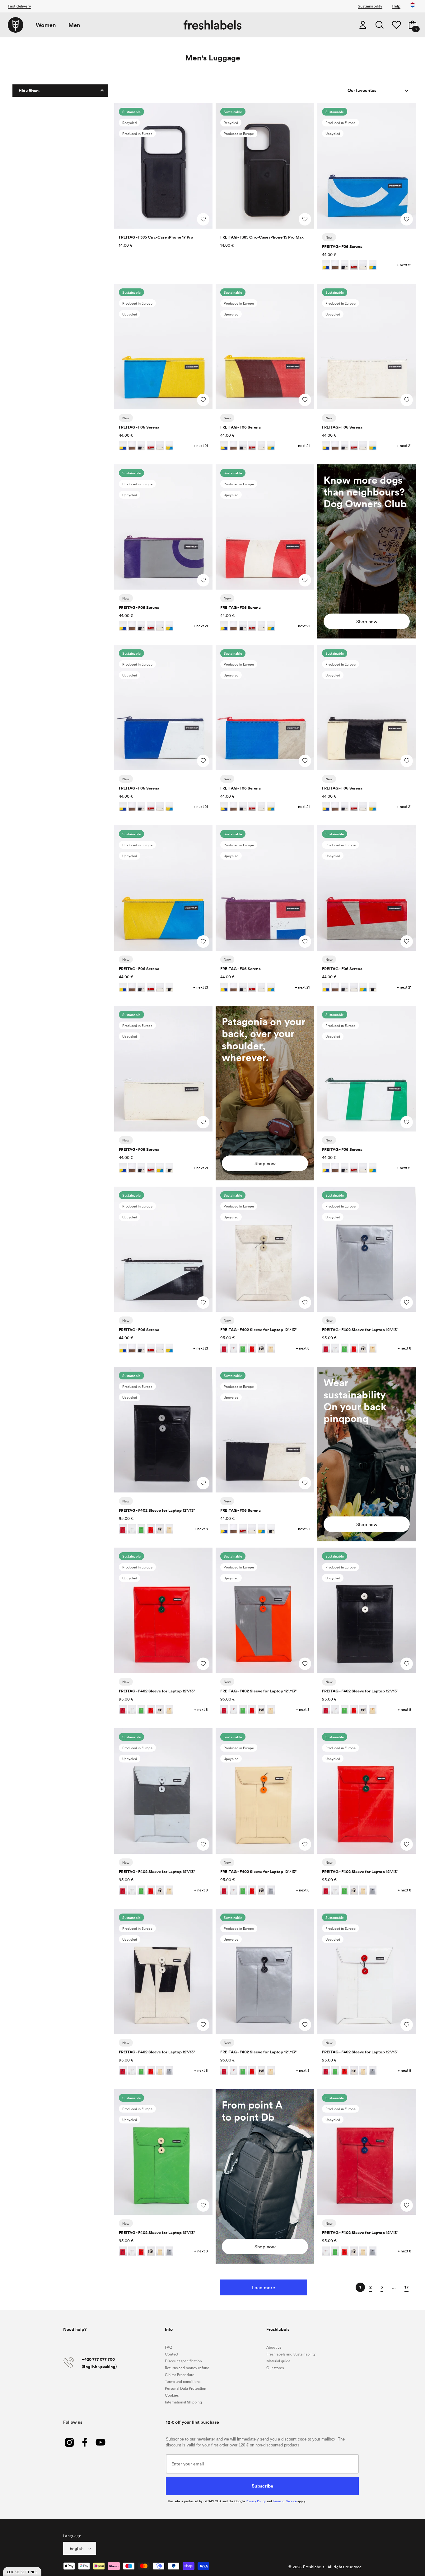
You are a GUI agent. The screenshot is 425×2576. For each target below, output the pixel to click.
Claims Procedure (180, 2374)
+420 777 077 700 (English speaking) (99, 2363)
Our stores (275, 2368)
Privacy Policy (256, 2501)
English (77, 2548)
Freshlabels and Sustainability (291, 2354)
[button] (380, 25)
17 (406, 2287)
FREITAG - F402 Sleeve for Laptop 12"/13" (258, 1330)
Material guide (278, 2361)
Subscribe (262, 2486)
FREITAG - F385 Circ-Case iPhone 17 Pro (156, 237)
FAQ (169, 2347)
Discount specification (183, 2361)
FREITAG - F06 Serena (342, 247)
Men (74, 25)
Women (46, 25)
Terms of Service (285, 2501)
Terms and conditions (183, 2381)
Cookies (172, 2395)
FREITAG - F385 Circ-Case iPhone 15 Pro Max (262, 237)
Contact (172, 2354)
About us (274, 2347)
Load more (264, 2287)
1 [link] (360, 2287)
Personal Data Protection (186, 2388)
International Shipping (183, 2402)
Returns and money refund (187, 2368)
